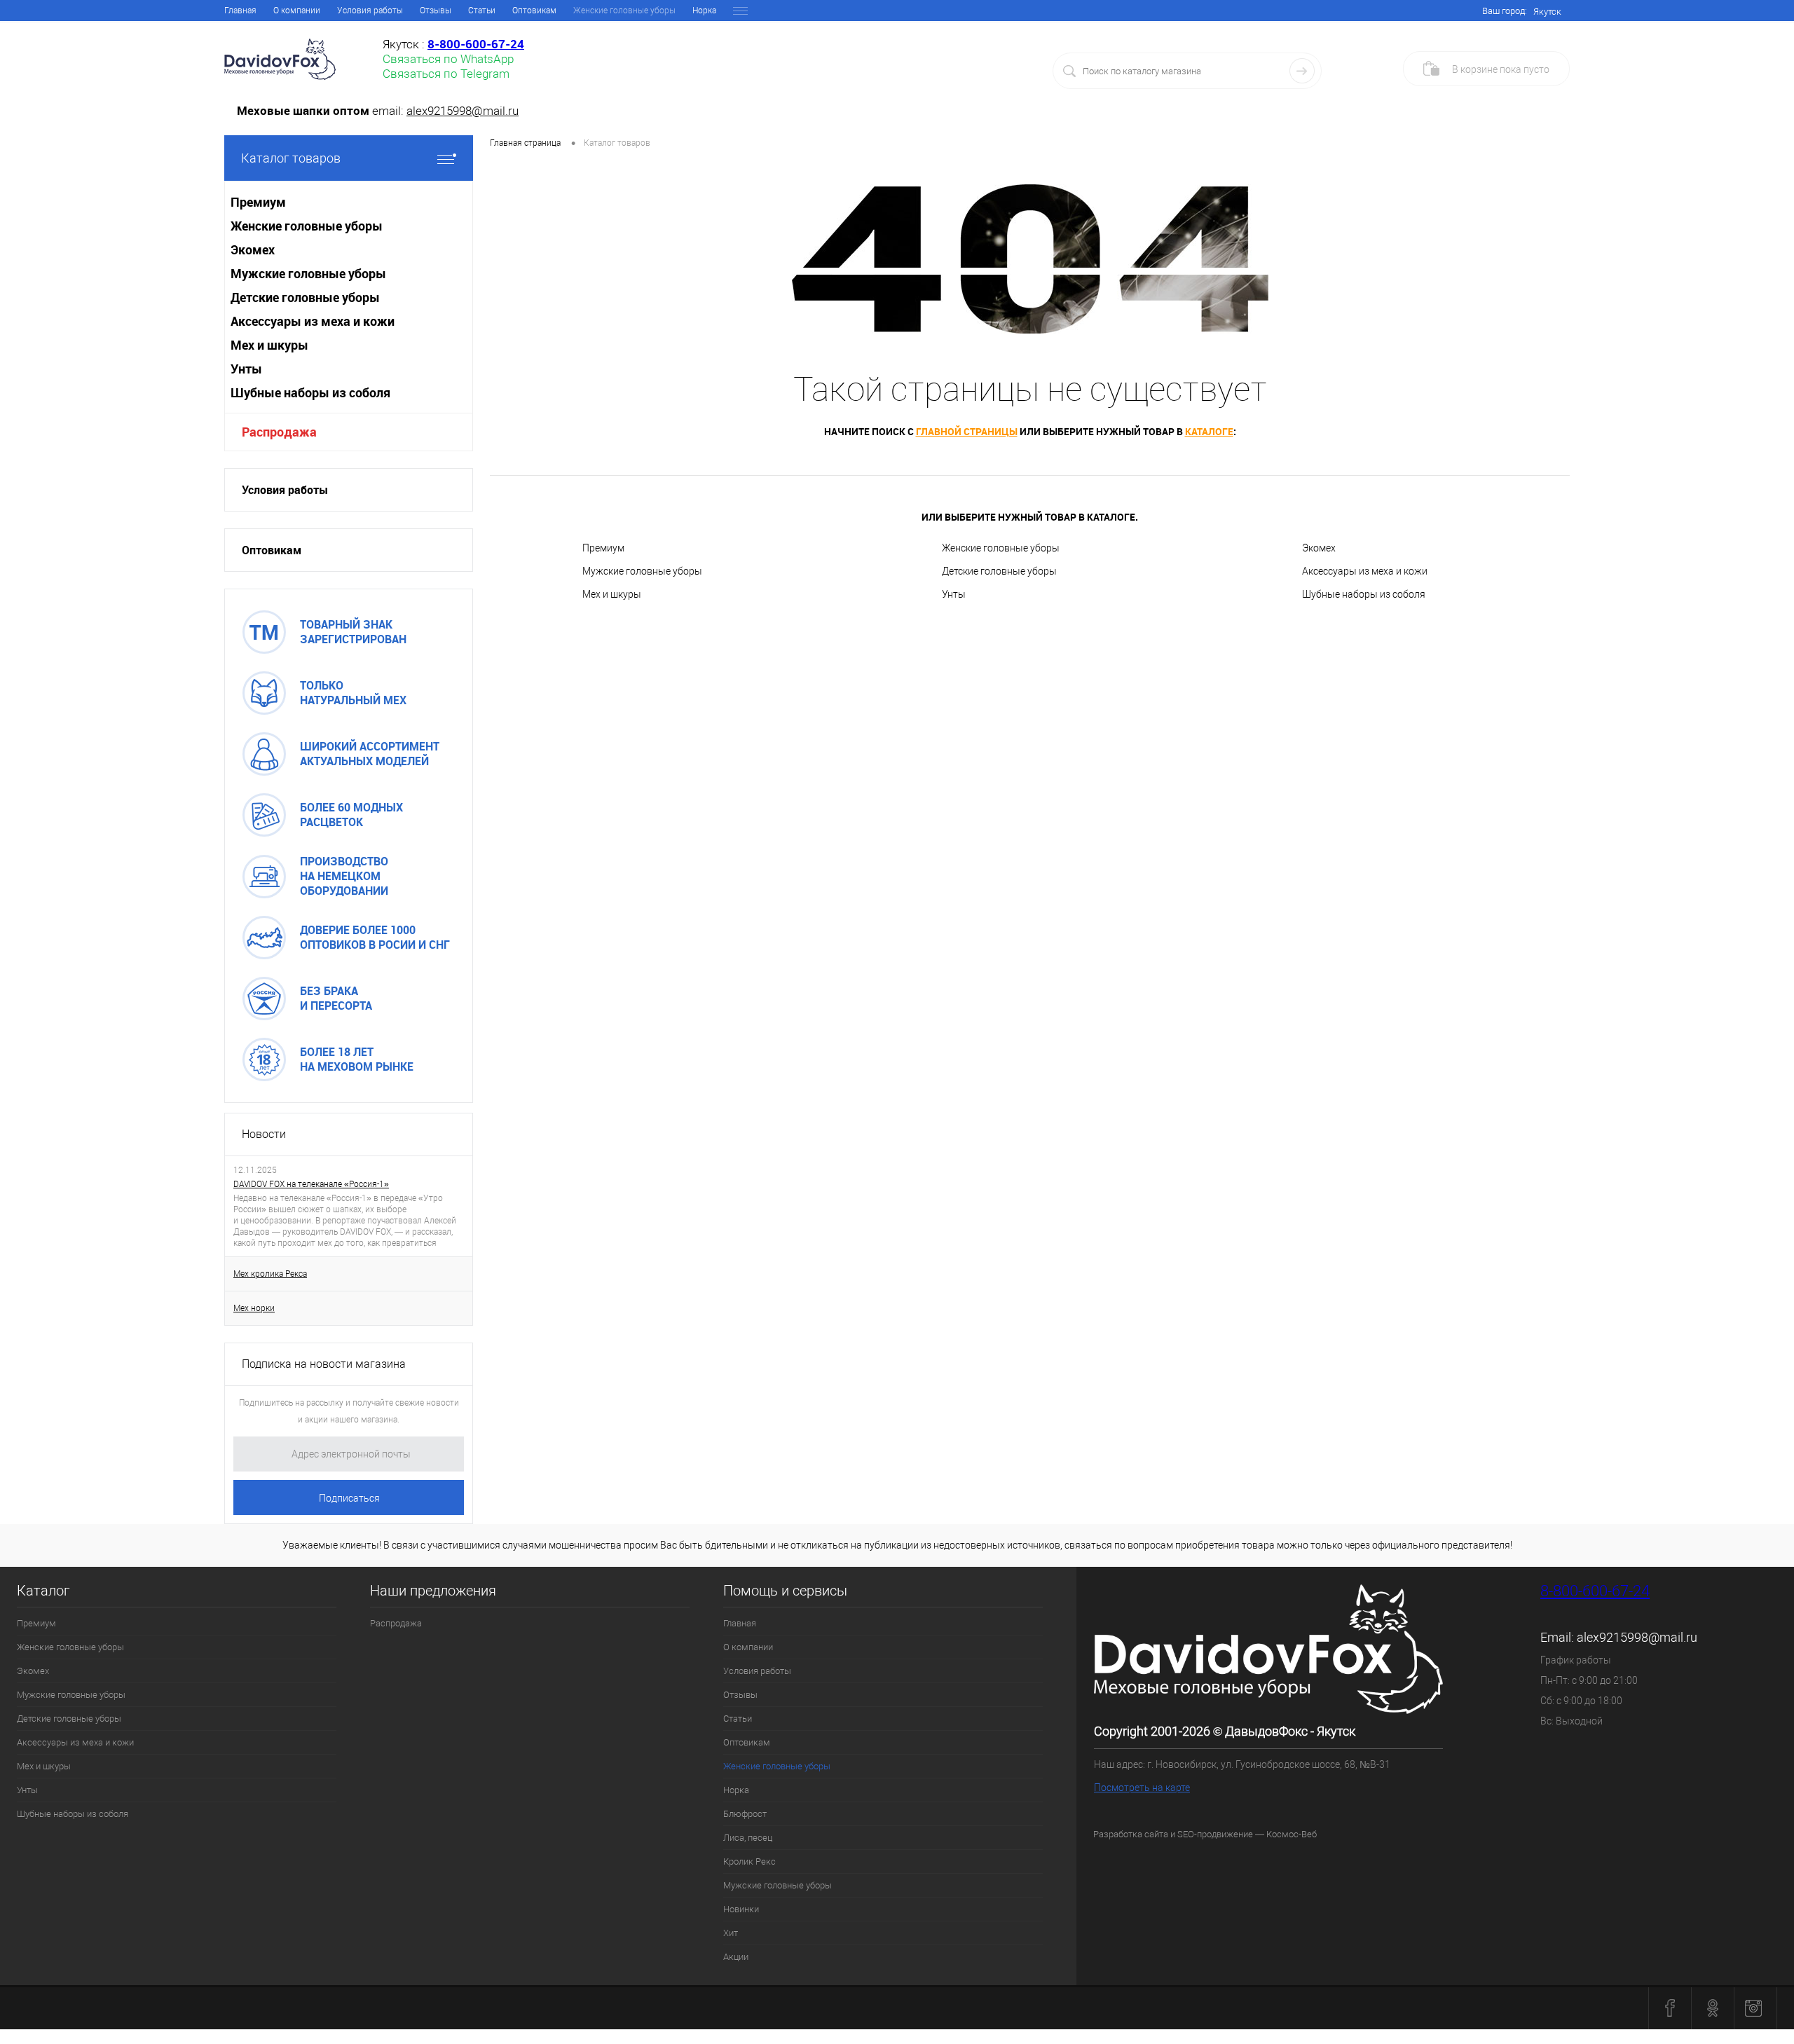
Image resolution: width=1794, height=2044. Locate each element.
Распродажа (279, 432)
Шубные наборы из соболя (1364, 594)
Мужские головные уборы (642, 571)
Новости (264, 1134)
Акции (736, 1957)
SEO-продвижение (1215, 1834)
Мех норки (254, 1308)
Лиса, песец (748, 1838)
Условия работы (370, 11)
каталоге (1209, 431)
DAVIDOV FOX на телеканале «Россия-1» (311, 1184)
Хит (731, 1933)
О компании (297, 11)
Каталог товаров (291, 158)
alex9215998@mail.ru (463, 111)
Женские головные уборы (1001, 548)
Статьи (482, 11)
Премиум (603, 548)
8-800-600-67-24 (1595, 1591)
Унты (954, 594)
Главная (240, 11)
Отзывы (436, 11)
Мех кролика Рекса (270, 1274)
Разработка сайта (1131, 1834)
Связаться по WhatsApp (448, 59)
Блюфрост (745, 1814)
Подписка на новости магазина (324, 1364)
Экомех (1319, 548)
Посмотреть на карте (1142, 1788)
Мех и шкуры (612, 594)
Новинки (741, 1909)
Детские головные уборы (999, 571)
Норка (704, 11)
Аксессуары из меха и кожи (1365, 571)
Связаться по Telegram (446, 74)
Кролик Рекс (749, 1861)
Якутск (1547, 12)
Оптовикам (534, 11)
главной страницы (967, 431)
